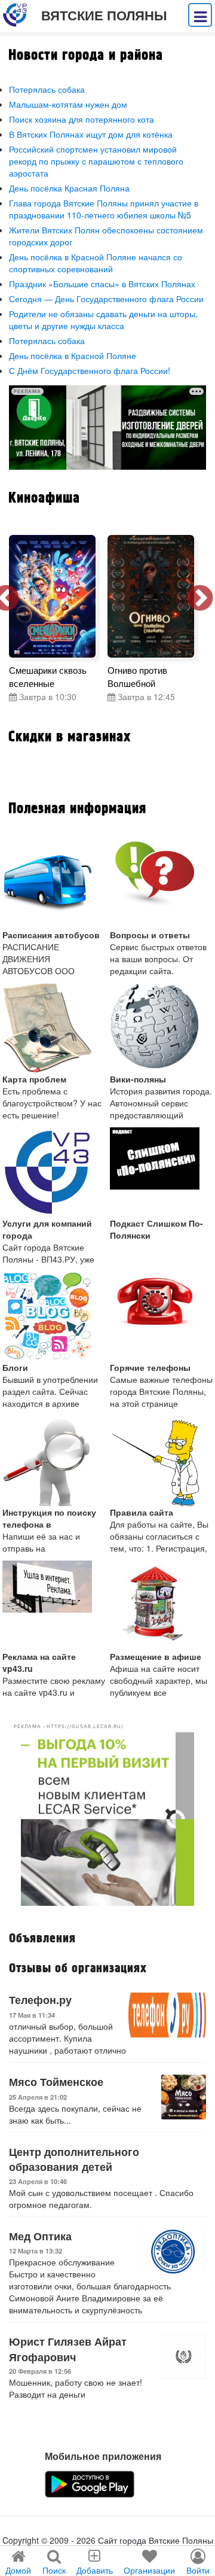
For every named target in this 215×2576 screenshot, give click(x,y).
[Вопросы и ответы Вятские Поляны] (162, 884)
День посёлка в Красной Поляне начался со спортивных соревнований (96, 263)
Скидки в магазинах (70, 737)
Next (200, 599)
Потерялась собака (47, 89)
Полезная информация (77, 809)
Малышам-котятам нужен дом (68, 104)
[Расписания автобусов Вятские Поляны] (54, 884)
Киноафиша (44, 498)
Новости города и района (86, 55)
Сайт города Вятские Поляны (156, 2540)
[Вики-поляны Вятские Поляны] (162, 1028)
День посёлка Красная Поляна (69, 188)
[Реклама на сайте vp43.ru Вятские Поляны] (54, 1605)
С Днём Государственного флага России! (90, 370)
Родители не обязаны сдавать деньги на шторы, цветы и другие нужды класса (103, 320)
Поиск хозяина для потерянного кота (82, 119)
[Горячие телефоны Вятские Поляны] (162, 1316)
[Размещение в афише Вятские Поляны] (162, 1605)
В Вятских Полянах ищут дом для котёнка (91, 134)
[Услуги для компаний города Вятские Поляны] (54, 1172)
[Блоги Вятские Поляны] (54, 1316)
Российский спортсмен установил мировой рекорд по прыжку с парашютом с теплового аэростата (96, 161)
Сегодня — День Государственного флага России (106, 299)
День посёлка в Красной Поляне (73, 355)
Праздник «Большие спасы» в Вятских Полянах (102, 284)
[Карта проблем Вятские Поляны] (54, 1028)
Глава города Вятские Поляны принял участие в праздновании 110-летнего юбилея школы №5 (104, 209)
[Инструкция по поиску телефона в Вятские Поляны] (54, 1461)
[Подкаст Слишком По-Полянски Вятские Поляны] (162, 1172)
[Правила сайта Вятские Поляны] (162, 1461)
